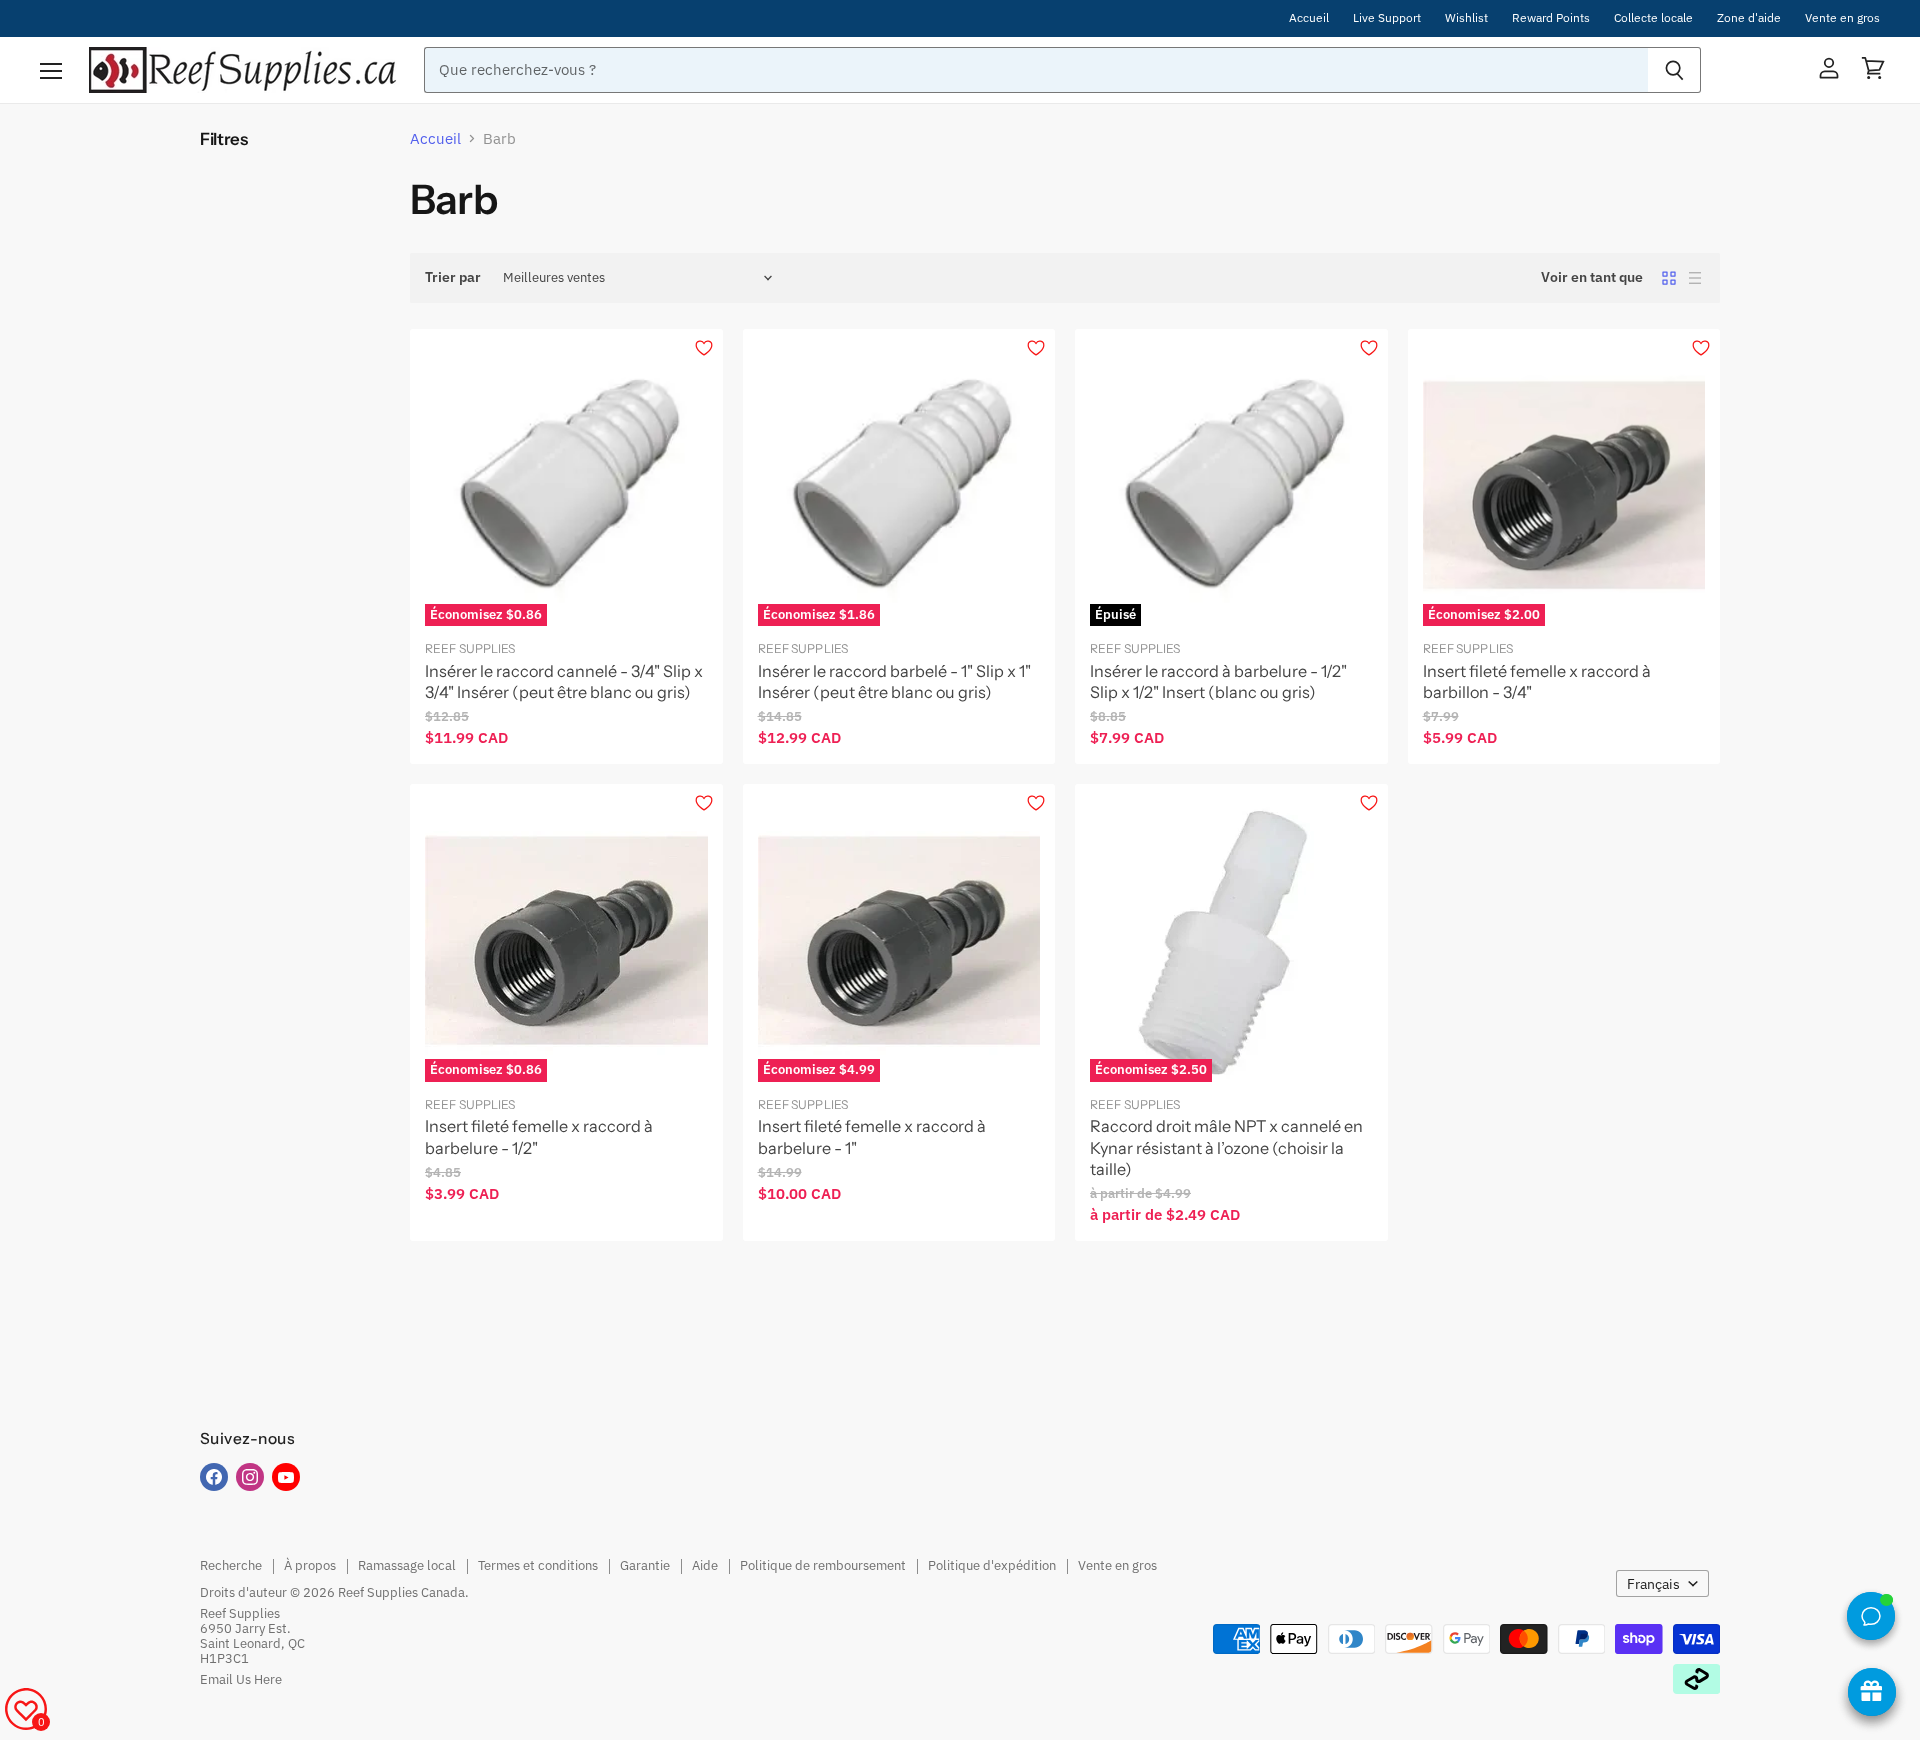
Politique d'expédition (992, 1565)
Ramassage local (407, 1565)
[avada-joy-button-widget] (1872, 1692)
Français (1653, 1584)
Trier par (453, 277)
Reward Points (1551, 18)
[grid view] (1669, 278)
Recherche (231, 1565)
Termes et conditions (538, 1565)
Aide (705, 1565)
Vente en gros (1842, 18)
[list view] (1695, 278)
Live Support (1387, 18)
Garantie (645, 1565)
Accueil (1309, 18)
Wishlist (1466, 18)
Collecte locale (1653, 18)
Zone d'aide (1749, 18)
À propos (310, 1565)
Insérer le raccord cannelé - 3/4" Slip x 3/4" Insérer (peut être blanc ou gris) (564, 681)
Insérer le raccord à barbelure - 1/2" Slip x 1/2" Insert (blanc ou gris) (1218, 681)
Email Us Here (241, 1679)
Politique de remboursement (823, 1565)
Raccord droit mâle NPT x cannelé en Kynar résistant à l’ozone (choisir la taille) (1226, 1147)
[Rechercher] (1674, 70)
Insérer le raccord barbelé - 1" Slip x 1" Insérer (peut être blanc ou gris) (894, 681)
